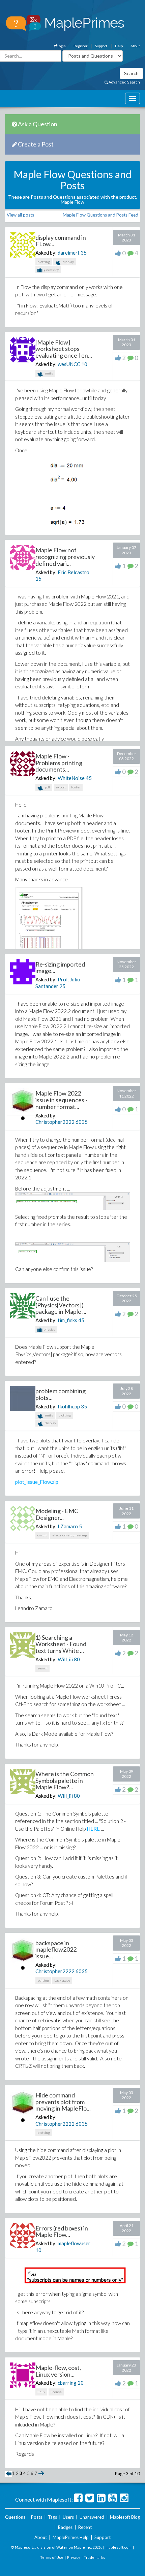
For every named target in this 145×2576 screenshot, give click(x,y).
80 (77, 1659)
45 (89, 778)
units (49, 373)
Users (68, 2517)
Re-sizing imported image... (60, 968)
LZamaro (68, 1526)
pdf (47, 787)
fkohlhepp (69, 1406)
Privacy (74, 2557)
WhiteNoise (71, 778)
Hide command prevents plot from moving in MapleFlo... (63, 2102)
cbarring (67, 2383)
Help (119, 46)
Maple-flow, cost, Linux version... (58, 2371)
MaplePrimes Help (71, 2537)
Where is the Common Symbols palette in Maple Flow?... (65, 1781)
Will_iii (65, 1659)
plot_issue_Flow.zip (37, 1482)
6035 (82, 1122)
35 (84, 253)
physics (49, 1329)
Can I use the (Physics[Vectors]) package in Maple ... (61, 1305)
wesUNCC (69, 364)
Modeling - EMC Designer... (57, 1514)
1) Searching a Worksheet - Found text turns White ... (61, 1644)
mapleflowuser (74, 2243)
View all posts (20, 215)
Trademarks (95, 2557)
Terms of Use (52, 2557)
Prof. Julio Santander (58, 983)
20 (81, 2383)
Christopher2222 (55, 1122)
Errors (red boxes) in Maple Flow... (62, 2231)
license (56, 2392)
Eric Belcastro (74, 572)
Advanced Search (124, 82)
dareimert (69, 253)
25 (62, 986)
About (135, 46)
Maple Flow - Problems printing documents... (59, 763)
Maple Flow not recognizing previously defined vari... (65, 557)
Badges (65, 2527)
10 (84, 364)
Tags (52, 2517)
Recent (85, 2527)
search (42, 1668)
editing (43, 1980)
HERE (93, 1829)
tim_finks (67, 1320)
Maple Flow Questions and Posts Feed (100, 215)
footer (76, 787)
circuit (42, 1535)
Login (62, 46)
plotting (44, 262)
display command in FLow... (61, 241)
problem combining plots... (61, 1394)
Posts (37, 2517)
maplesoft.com (119, 2547)
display (68, 262)
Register (80, 46)
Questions (15, 2517)
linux (41, 2392)
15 (38, 579)
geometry (51, 269)
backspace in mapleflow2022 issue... (56, 1950)
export (61, 787)
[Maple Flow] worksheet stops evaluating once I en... (64, 349)
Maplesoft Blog (125, 2517)
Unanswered (92, 2517)
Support (101, 46)
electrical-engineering (70, 1535)
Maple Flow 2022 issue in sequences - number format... (61, 1100)
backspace (62, 1980)
